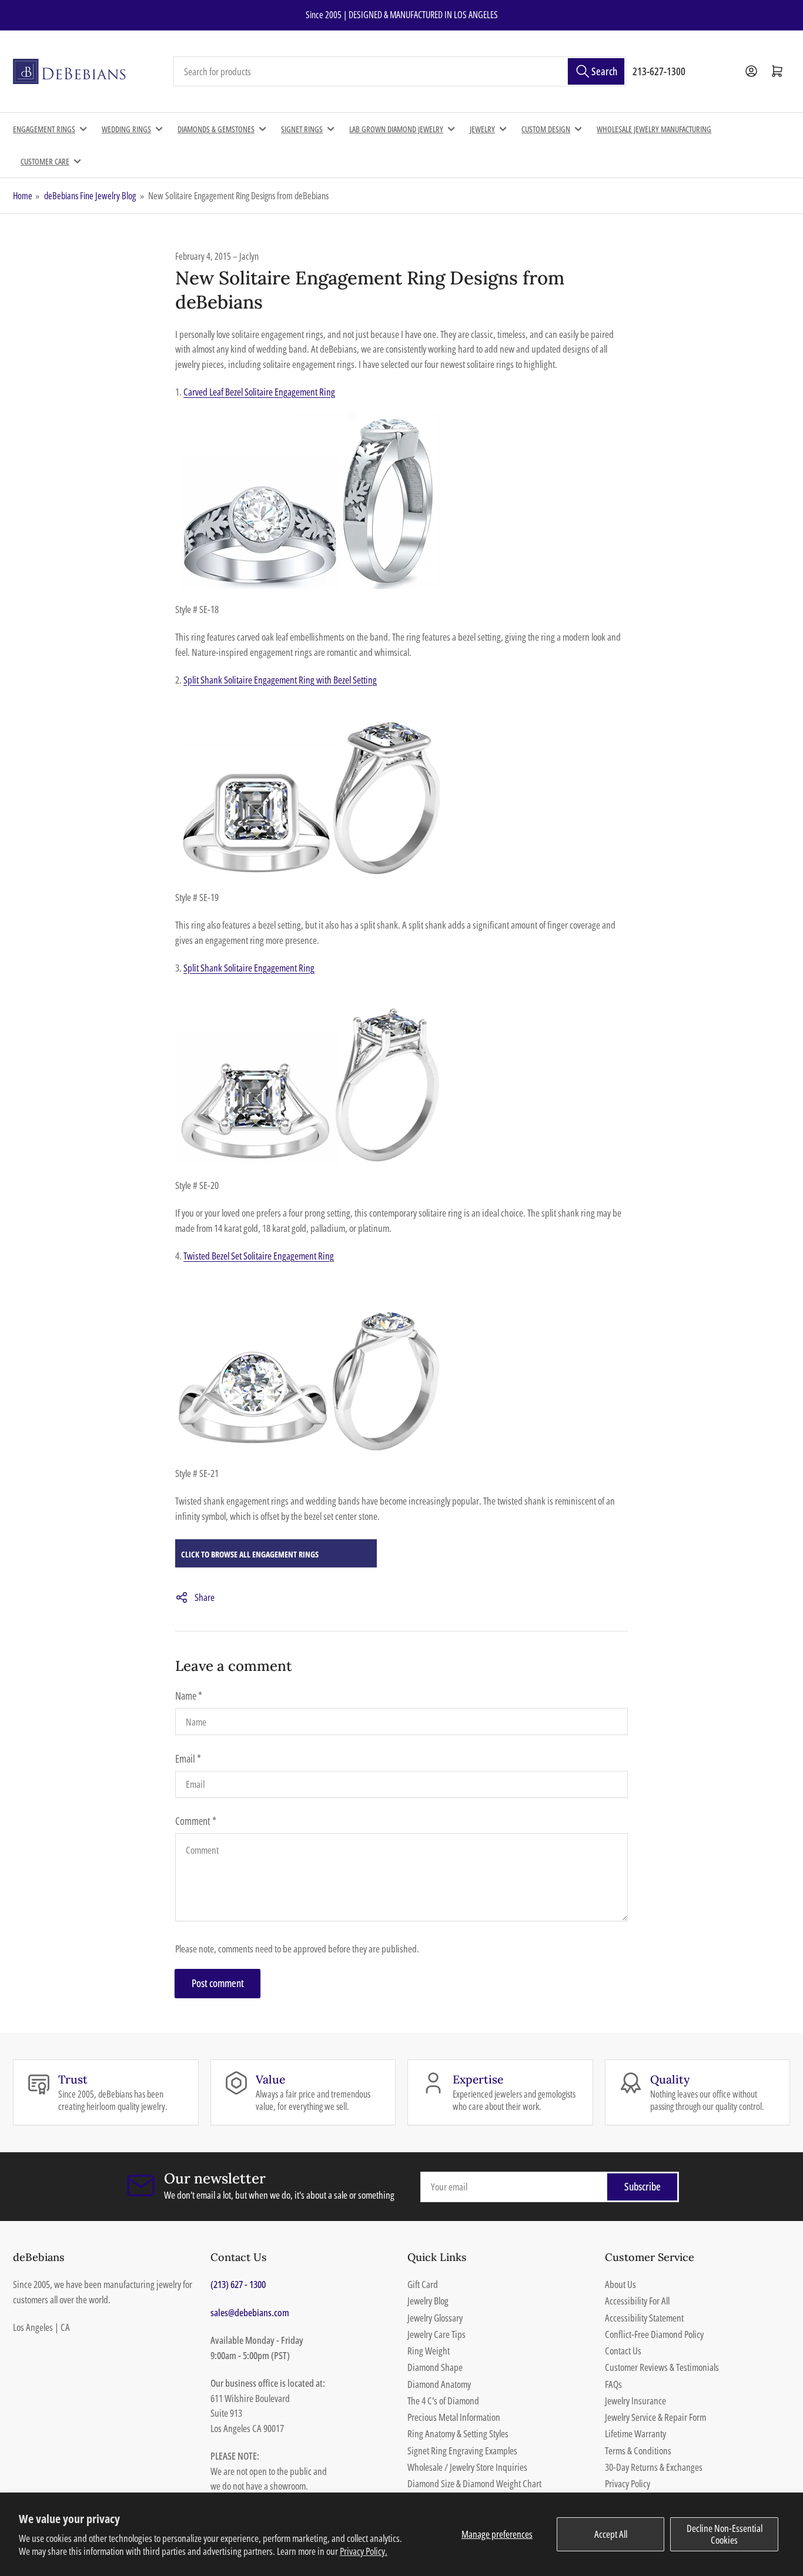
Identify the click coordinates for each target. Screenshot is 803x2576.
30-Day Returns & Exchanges (654, 2467)
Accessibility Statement (644, 2318)
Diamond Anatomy (439, 2384)
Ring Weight (429, 2351)
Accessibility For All (637, 2301)
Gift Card (423, 2284)
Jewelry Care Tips (436, 2334)
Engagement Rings (44, 129)
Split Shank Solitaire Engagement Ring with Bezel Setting (280, 680)
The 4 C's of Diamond (443, 2401)
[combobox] (400, 72)
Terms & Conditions (638, 2451)
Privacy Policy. (364, 2551)
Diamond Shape (435, 2367)
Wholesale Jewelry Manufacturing (654, 129)
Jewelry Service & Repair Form (655, 2417)
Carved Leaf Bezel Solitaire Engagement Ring (259, 392)
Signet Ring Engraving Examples (462, 2451)
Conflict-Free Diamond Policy (654, 2334)
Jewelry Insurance (635, 2401)
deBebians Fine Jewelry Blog (90, 196)
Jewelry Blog (428, 2301)
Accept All (611, 2534)
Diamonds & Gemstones (216, 129)
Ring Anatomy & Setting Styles (458, 2433)
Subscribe (643, 2186)
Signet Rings (302, 129)
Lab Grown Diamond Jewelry (396, 129)
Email (188, 1758)
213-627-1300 (659, 71)
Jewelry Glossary (435, 2318)
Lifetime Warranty (635, 2433)
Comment (196, 1821)
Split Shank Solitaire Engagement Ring (249, 968)
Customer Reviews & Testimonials (662, 2367)
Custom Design (546, 129)
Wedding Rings (126, 129)
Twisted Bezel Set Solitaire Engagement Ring (259, 1256)
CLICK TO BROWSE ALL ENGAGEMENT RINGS (250, 1554)
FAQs (613, 2384)
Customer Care (45, 161)
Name (189, 1696)
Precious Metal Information (454, 2417)
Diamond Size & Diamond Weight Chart (474, 2483)
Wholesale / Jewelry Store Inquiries (467, 2467)
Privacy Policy (628, 2483)
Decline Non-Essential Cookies (725, 2534)
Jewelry (482, 129)
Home (23, 196)
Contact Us (623, 2351)
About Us (620, 2284)
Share (205, 1597)
